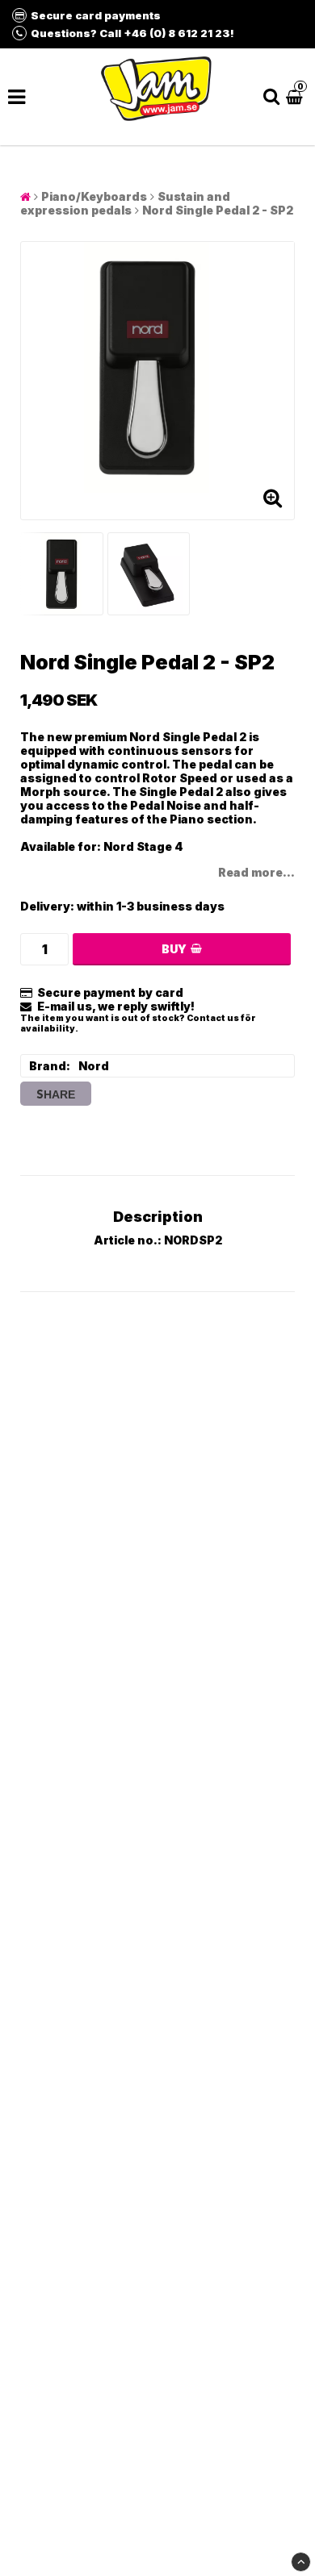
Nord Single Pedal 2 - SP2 (218, 210)
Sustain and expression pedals (125, 203)
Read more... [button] (256, 872)
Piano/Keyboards (94, 196)
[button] (296, 96)
